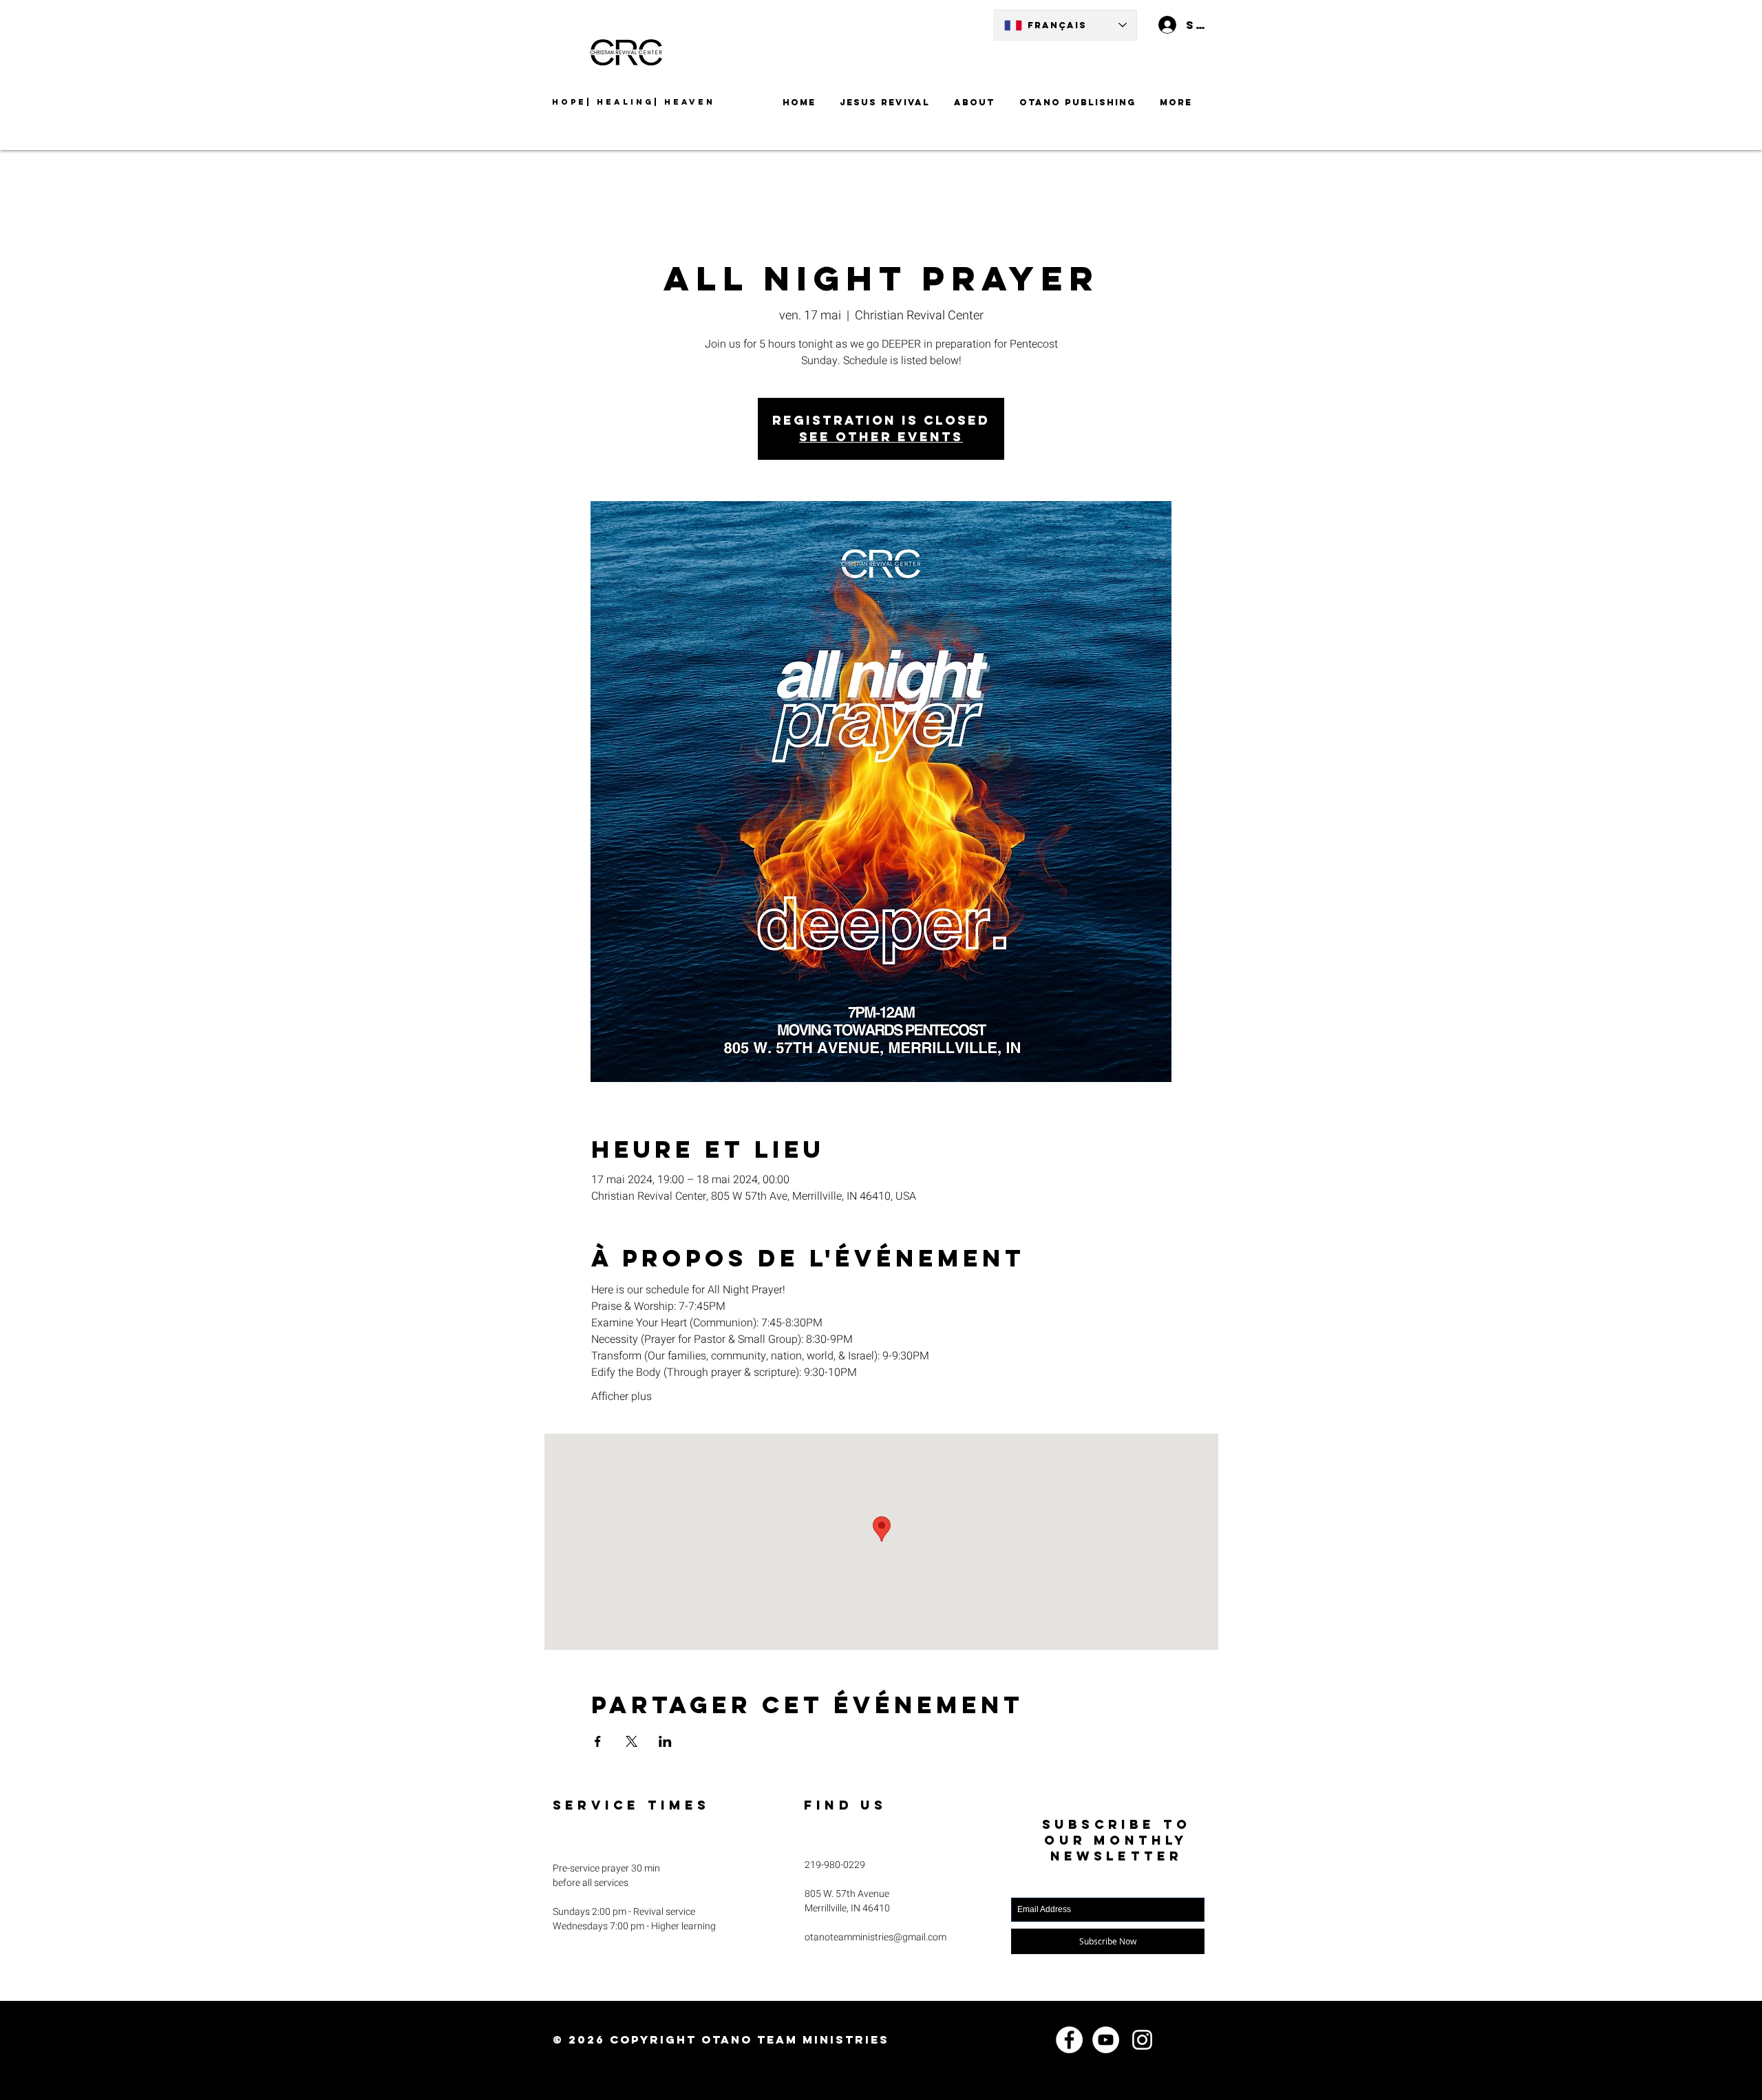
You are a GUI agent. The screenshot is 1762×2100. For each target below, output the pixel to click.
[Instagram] (1142, 2040)
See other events (881, 437)
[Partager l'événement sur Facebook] (598, 1741)
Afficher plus (622, 1397)
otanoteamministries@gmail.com (875, 1937)
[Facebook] (1069, 2040)
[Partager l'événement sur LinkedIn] (665, 1741)
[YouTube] (1106, 2040)
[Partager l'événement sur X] (631, 1741)
